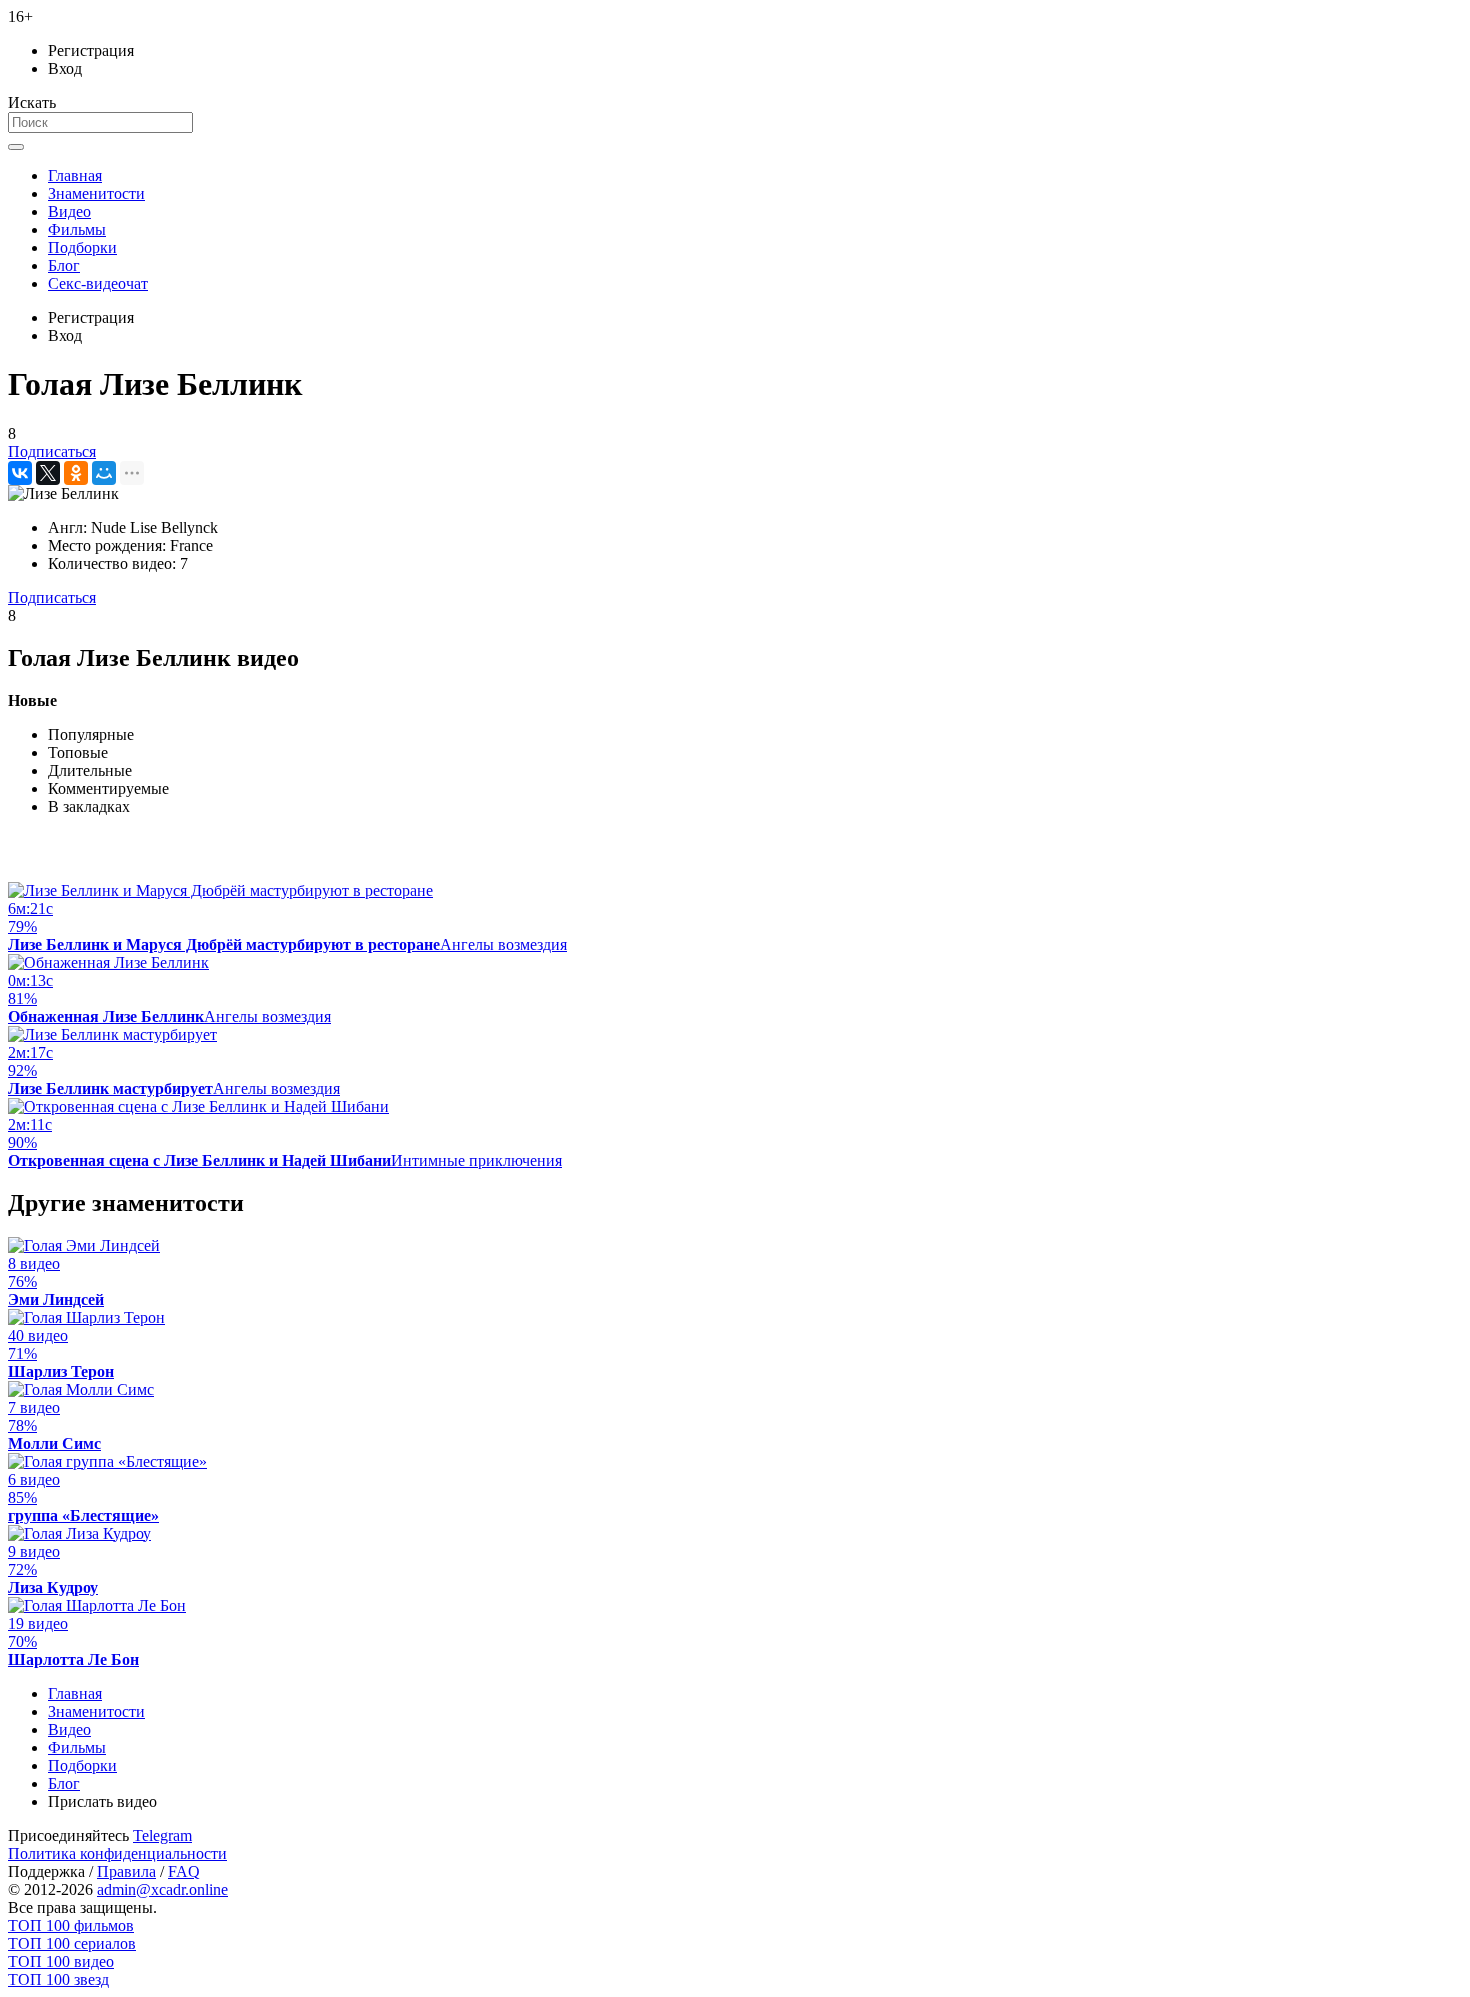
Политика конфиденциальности (117, 1853)
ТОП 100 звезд (58, 1979)
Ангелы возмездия (503, 944)
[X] (48, 473)
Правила (126, 1871)
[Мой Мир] (104, 473)
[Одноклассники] (76, 473)
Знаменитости (96, 193)
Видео (69, 211)
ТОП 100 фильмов (71, 1925)
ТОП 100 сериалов (72, 1943)
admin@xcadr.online (162, 1889)
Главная (75, 175)
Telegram (162, 1835)
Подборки (82, 247)
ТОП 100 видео (61, 1961)
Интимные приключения (476, 1160)
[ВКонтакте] (20, 473)
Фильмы (77, 229)
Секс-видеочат (98, 283)
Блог (64, 265)
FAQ (184, 1871)
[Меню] (16, 147)
